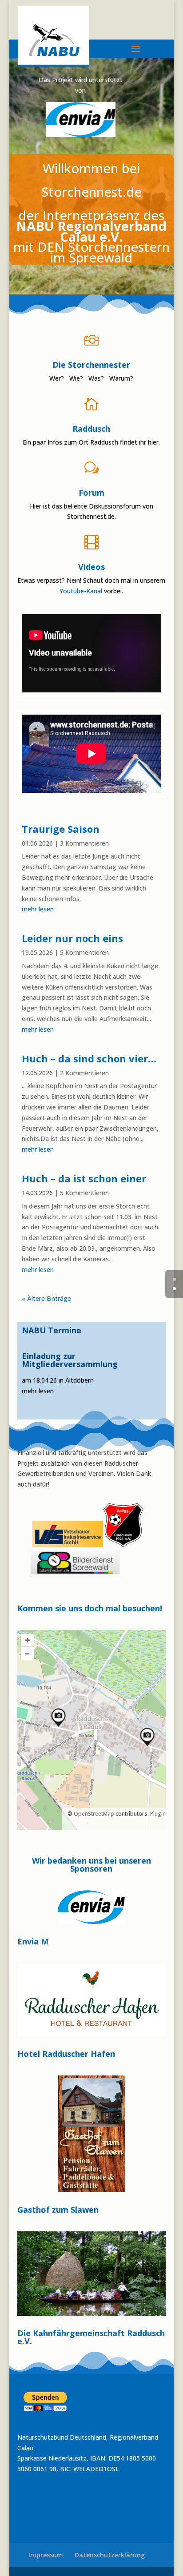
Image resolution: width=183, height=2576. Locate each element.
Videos (91, 567)
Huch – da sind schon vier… (89, 1058)
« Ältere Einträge (46, 1298)
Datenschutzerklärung (110, 2555)
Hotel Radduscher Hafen (66, 2054)
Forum (91, 493)
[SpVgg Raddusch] (32, 1545)
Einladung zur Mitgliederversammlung (70, 1360)
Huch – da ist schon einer (84, 1178)
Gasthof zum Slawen (58, 2210)
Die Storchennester (91, 365)
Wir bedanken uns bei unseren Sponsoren (91, 1865)
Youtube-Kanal (81, 591)
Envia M (33, 1941)
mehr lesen (38, 909)
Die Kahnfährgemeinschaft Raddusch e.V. (91, 2337)
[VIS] (68, 1545)
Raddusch (91, 429)
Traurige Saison (61, 829)
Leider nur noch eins (72, 938)
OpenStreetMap (94, 1814)
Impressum (46, 2555)
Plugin (157, 1814)
